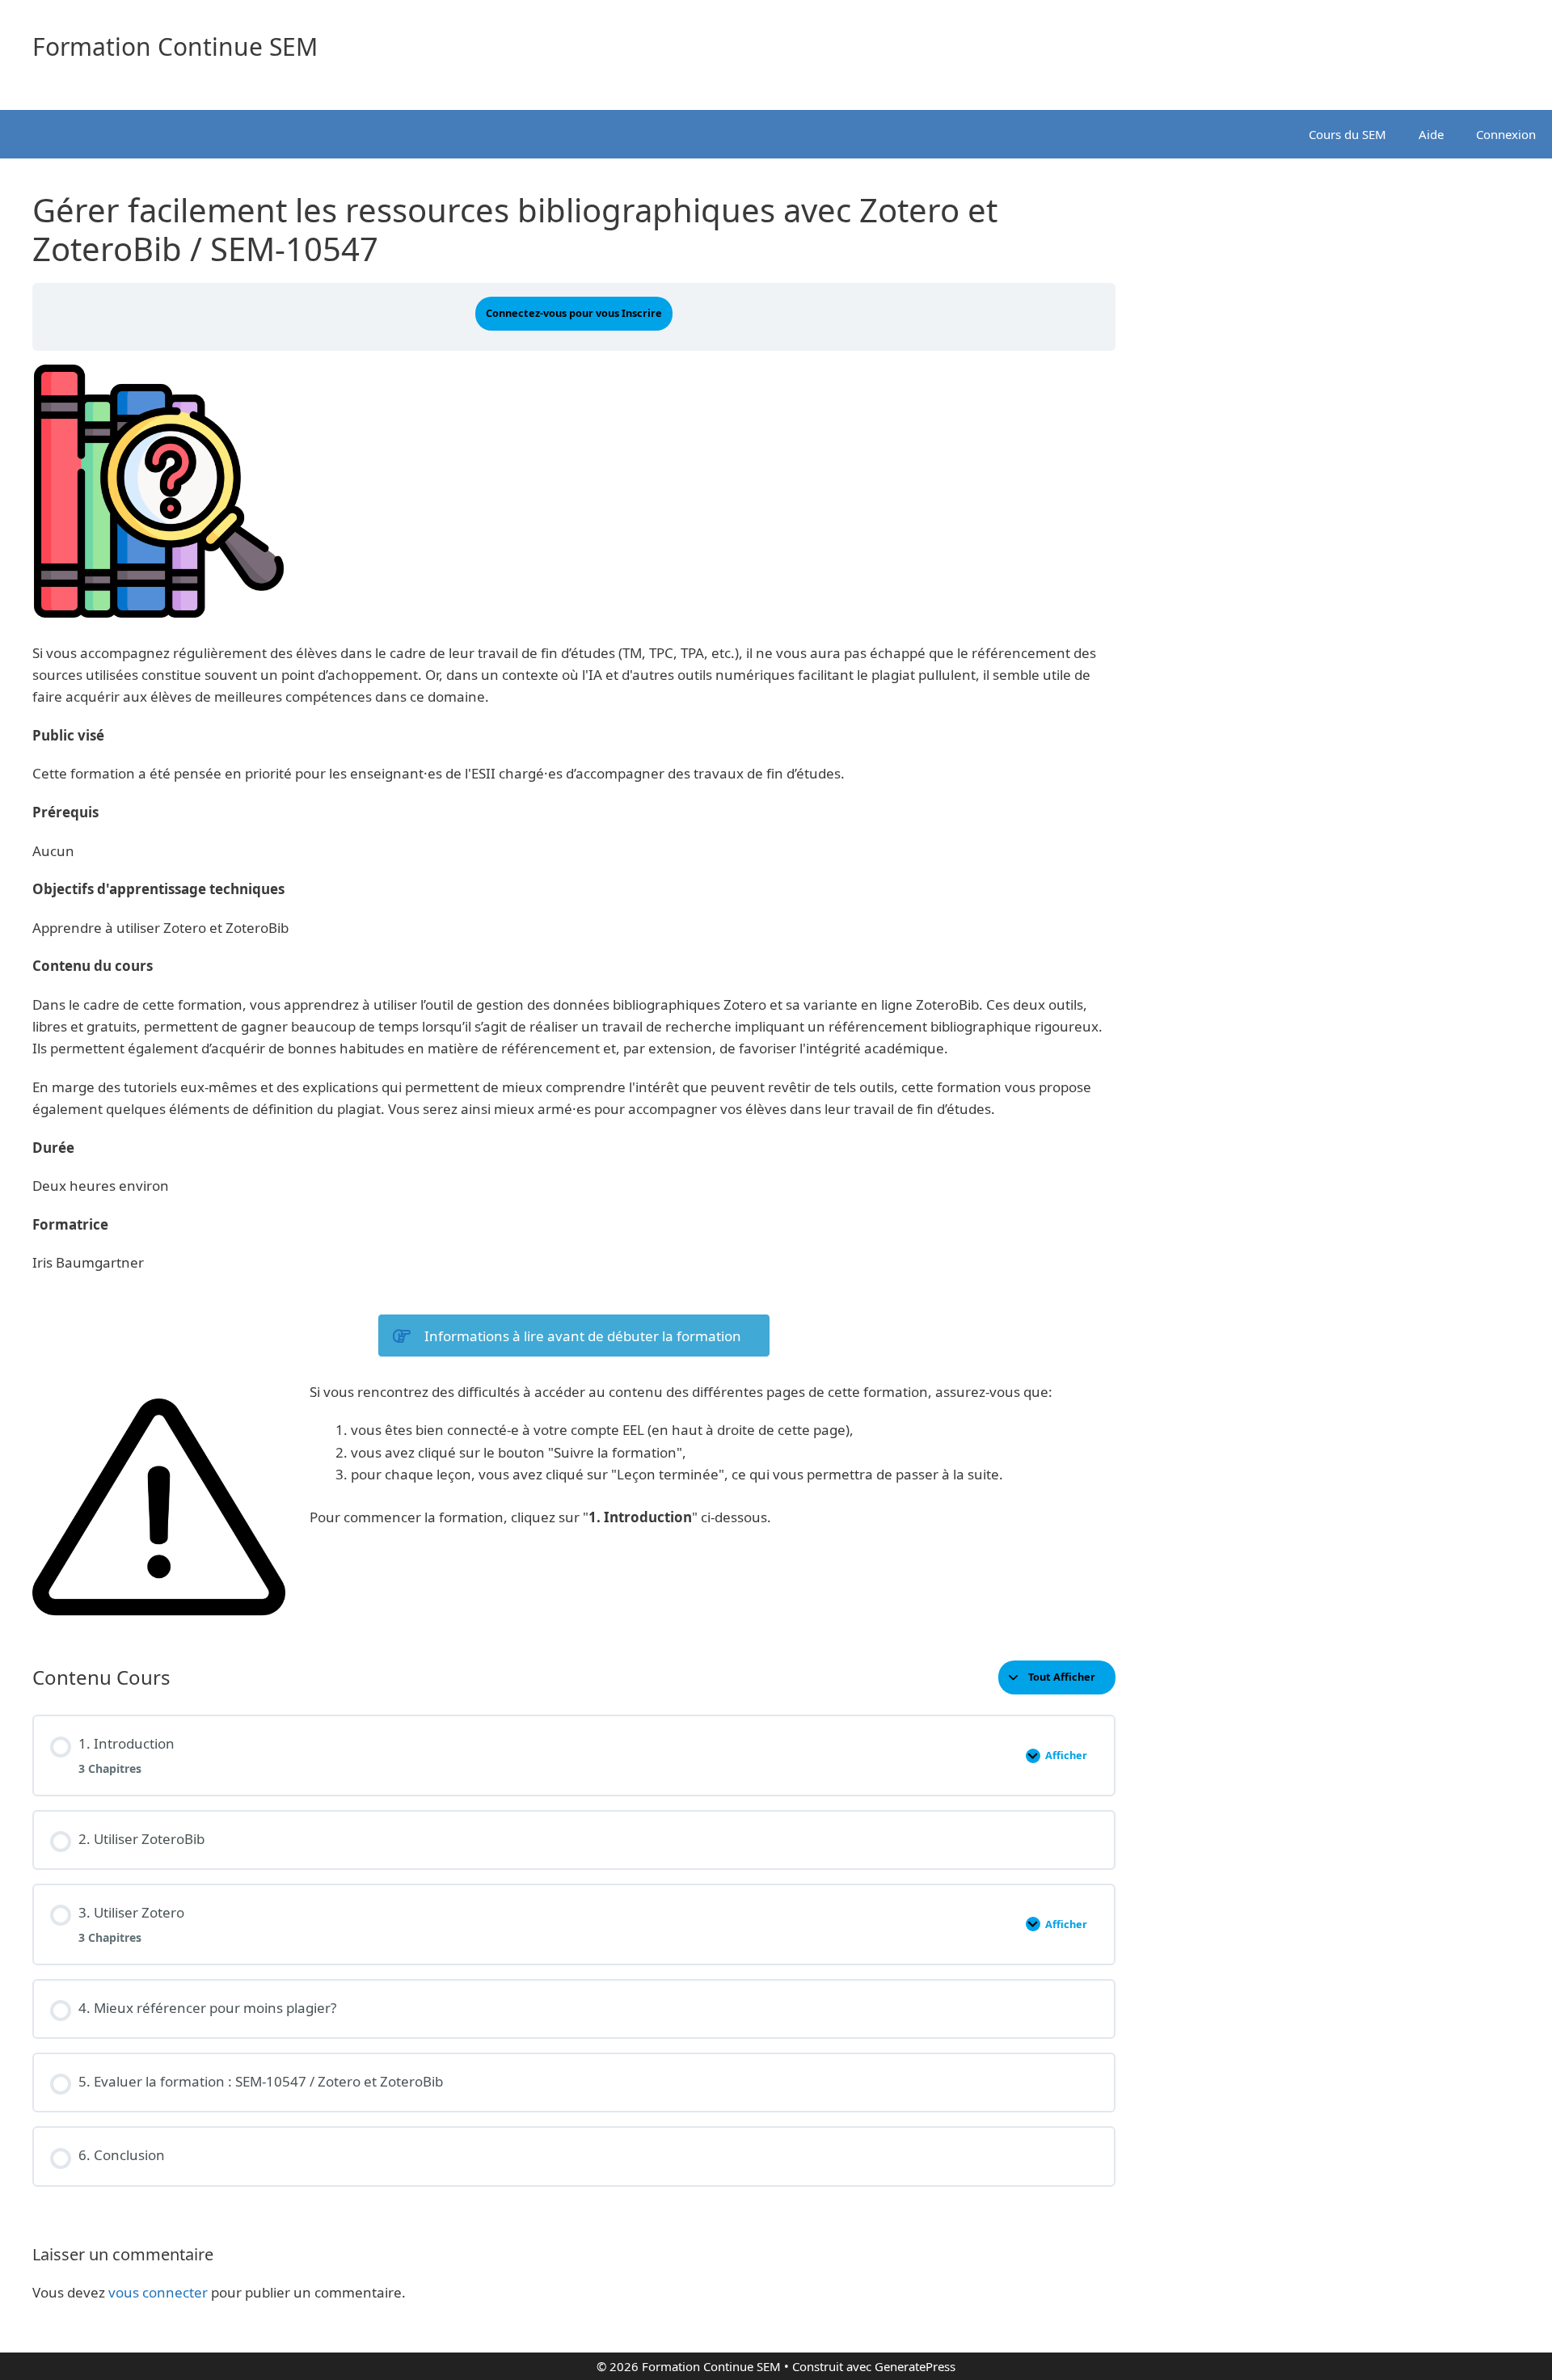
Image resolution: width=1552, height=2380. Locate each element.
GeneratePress (915, 2366)
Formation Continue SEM (175, 46)
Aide (1431, 134)
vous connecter (158, 2292)
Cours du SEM (1347, 134)
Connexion (1506, 134)
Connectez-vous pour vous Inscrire (574, 313)
